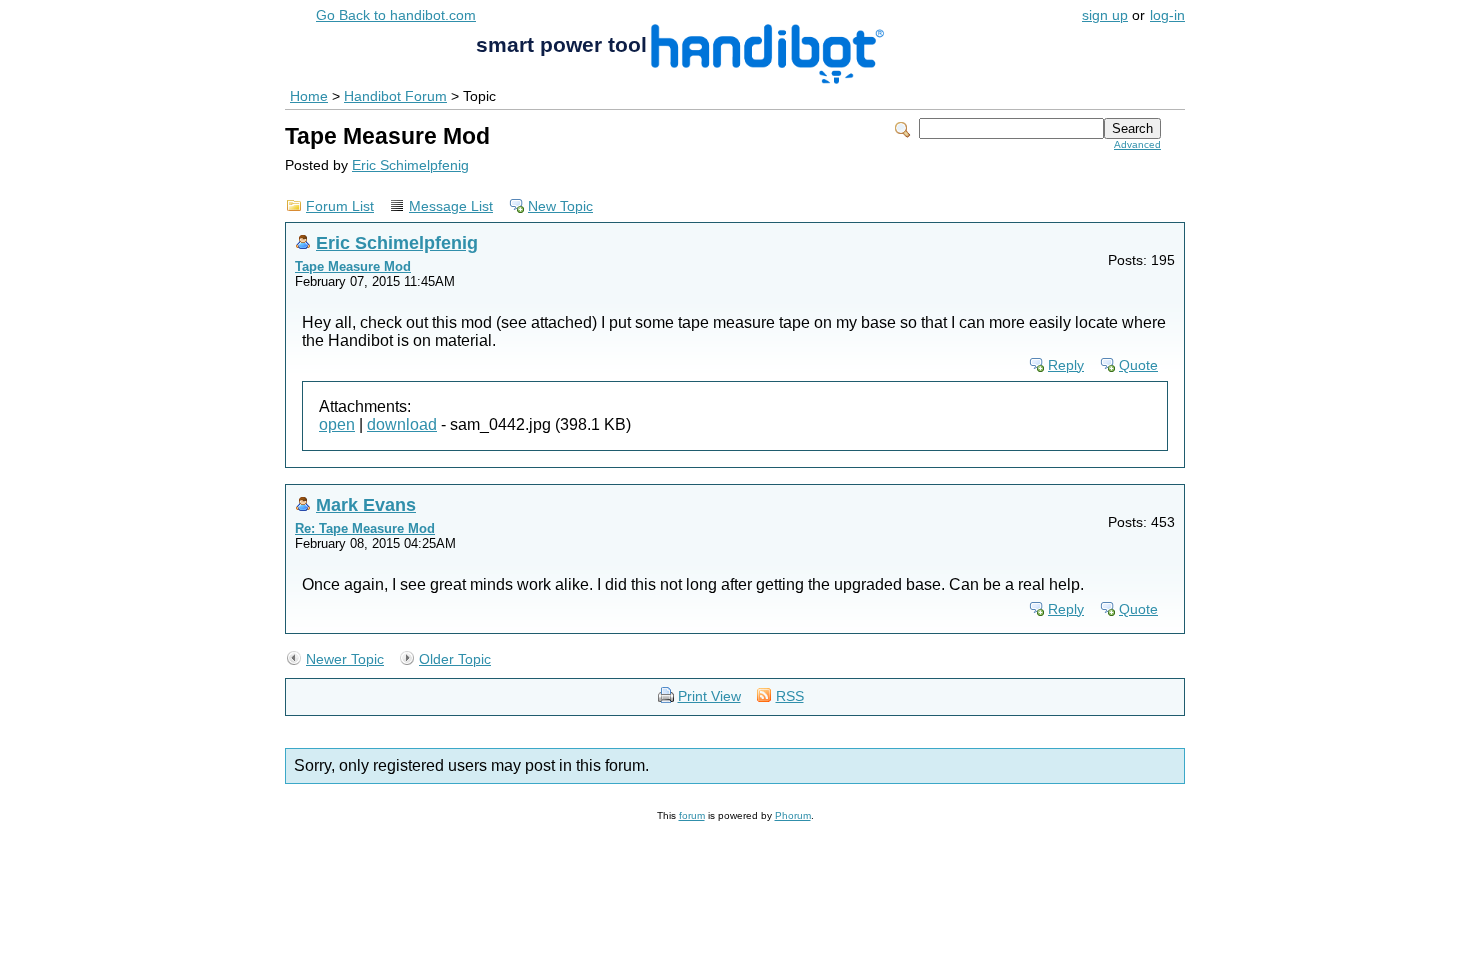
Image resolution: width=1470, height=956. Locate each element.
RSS (790, 696)
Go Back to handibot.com (396, 15)
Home (309, 96)
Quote (1138, 365)
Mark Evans (366, 504)
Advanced (1137, 144)
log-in (1167, 15)
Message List (451, 206)
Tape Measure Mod (353, 266)
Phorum (793, 815)
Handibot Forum (395, 96)
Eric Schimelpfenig (410, 165)
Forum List (340, 206)
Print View (709, 696)
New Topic (560, 206)
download (402, 424)
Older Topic (455, 659)
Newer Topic (345, 659)
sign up (1105, 15)
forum (692, 815)
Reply (1066, 365)
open (337, 424)
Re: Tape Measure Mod (365, 528)
